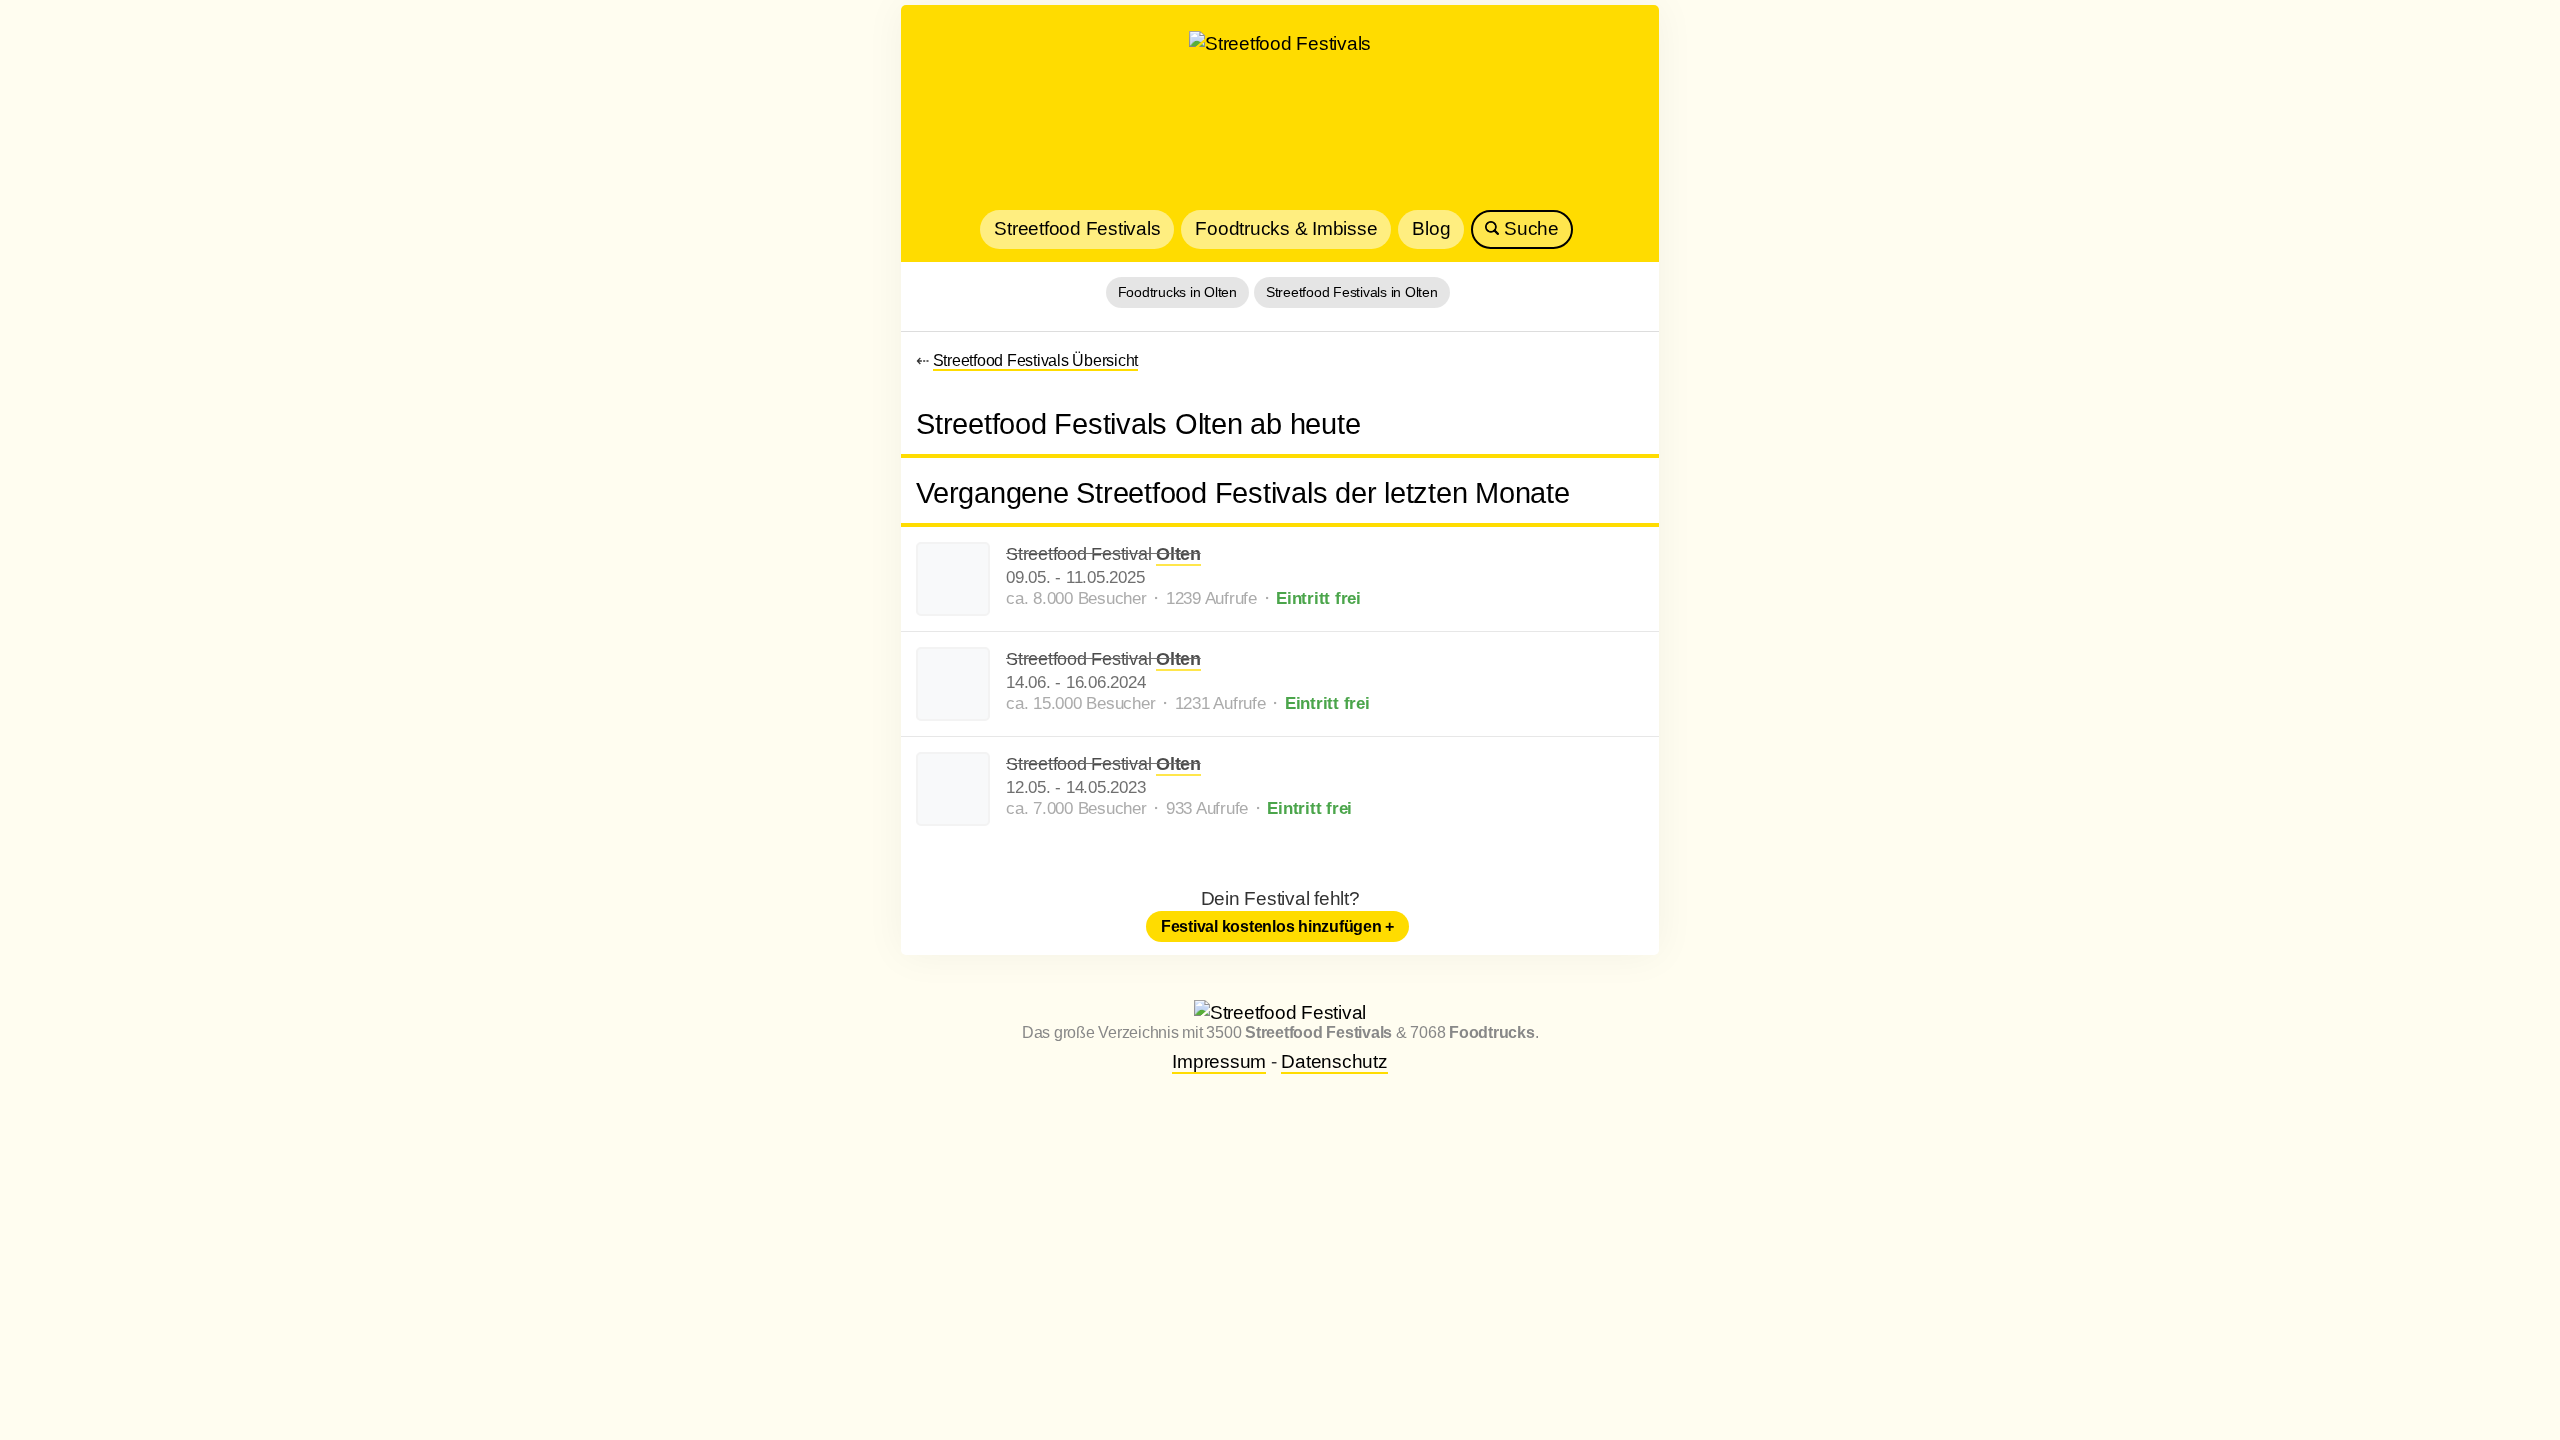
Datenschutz (1334, 1061)
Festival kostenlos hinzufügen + (1277, 926)
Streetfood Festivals (1077, 228)
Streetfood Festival (1103, 553)
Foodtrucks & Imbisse (1286, 228)
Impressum (1219, 1061)
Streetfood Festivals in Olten (1352, 292)
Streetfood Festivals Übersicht (1036, 360)
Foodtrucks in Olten (1177, 292)
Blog (1431, 228)
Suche (1529, 228)
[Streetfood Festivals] (1280, 115)
